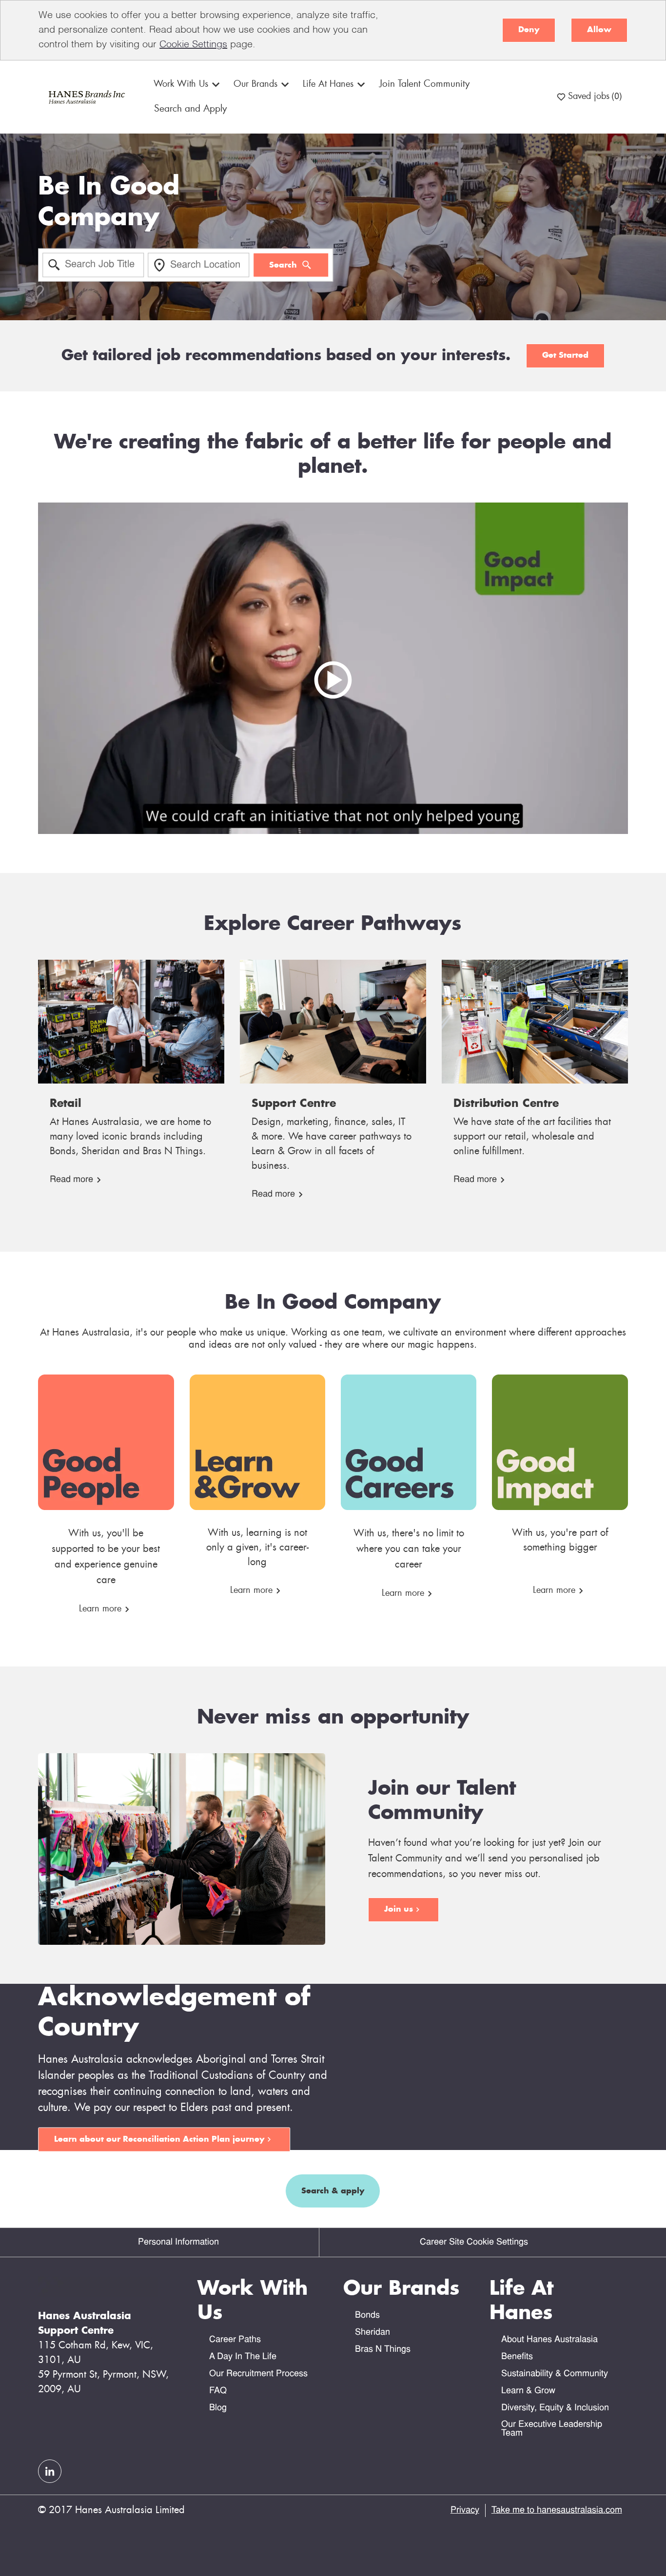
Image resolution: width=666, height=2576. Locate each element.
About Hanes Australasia (549, 2340)
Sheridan (372, 2333)
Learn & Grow (528, 2391)
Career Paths (235, 2340)
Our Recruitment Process (258, 2374)
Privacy (465, 2510)
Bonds (367, 2315)
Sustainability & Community (555, 2374)
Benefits (517, 2357)
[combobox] (93, 265)
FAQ (218, 2391)
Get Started (565, 355)
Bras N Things (383, 2350)
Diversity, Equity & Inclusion (555, 2408)
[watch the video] (333, 668)
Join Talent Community (424, 84)
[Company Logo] (86, 97)
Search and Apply (190, 109)
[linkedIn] (50, 2471)
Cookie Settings (193, 45)
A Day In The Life (243, 2357)
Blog (218, 2408)
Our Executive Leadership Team (552, 2429)
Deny (529, 30)
